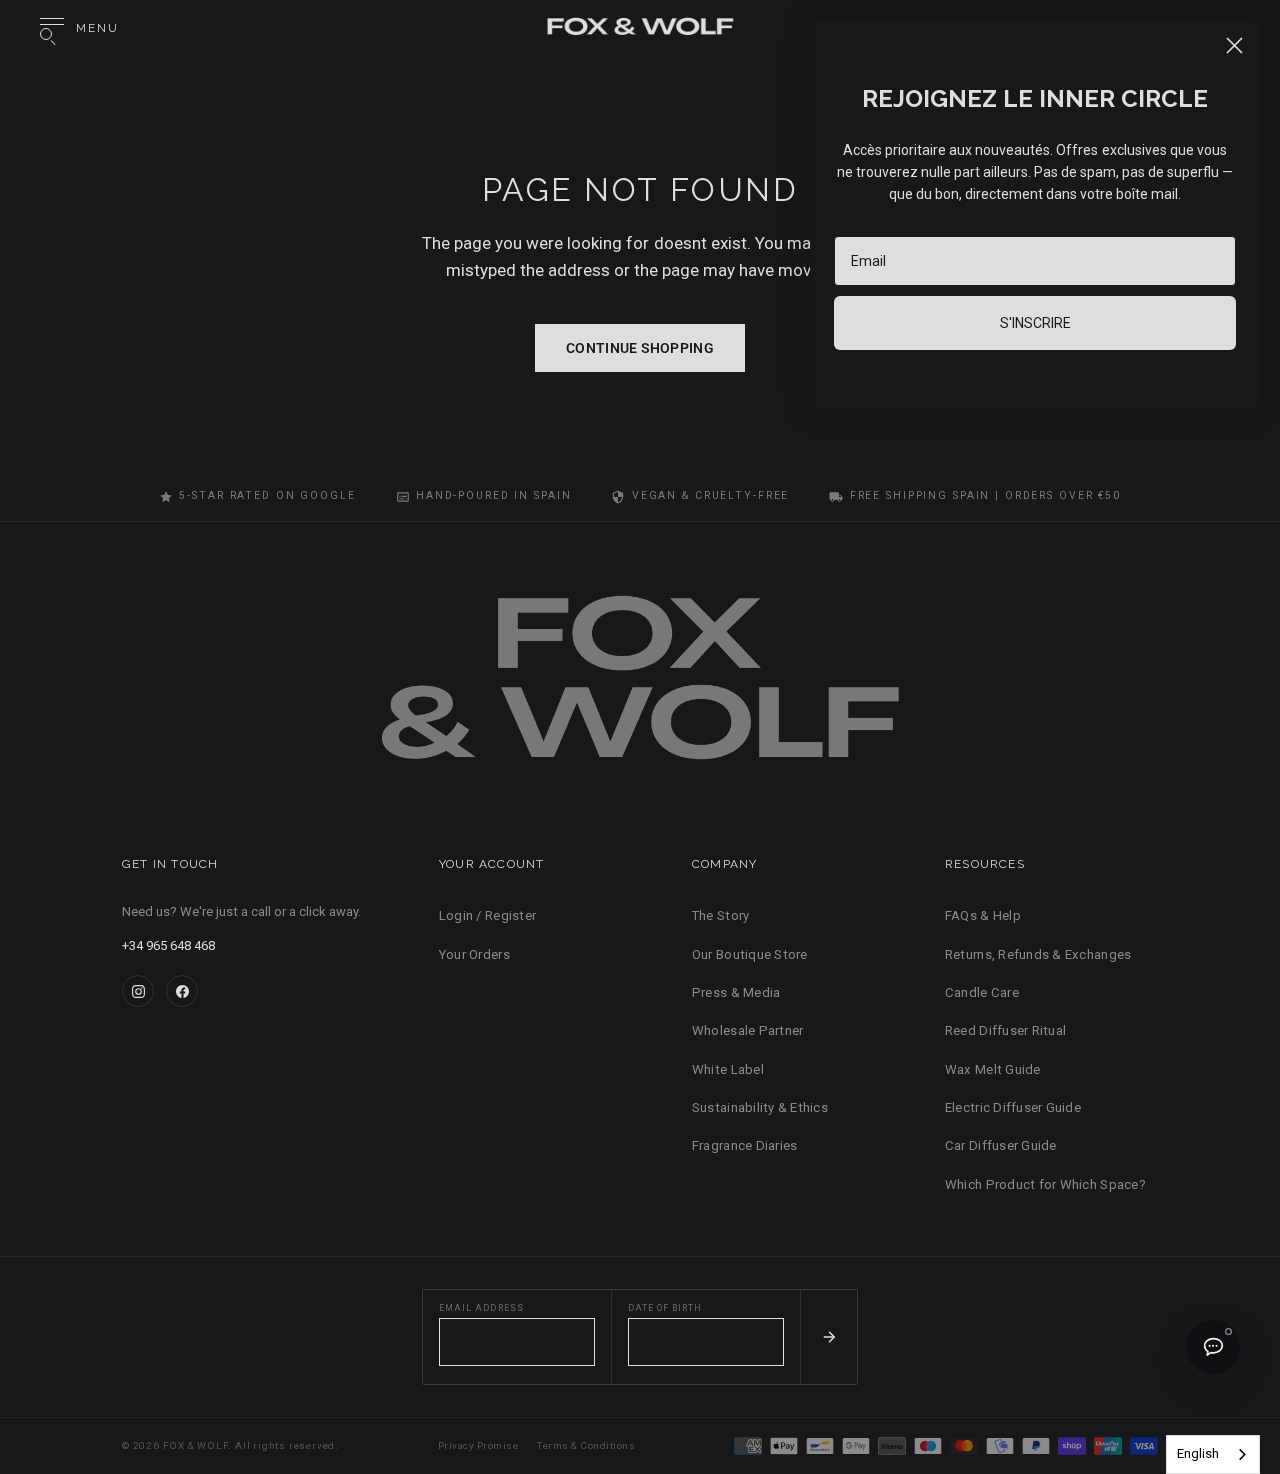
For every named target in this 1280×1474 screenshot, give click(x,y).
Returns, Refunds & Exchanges (1038, 954)
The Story (720, 915)
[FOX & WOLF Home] (640, 687)
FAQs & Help (983, 915)
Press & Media (736, 992)
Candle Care (982, 992)
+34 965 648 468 (168, 945)
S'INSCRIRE (1035, 323)
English (1198, 1453)
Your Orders (474, 954)
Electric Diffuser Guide (1013, 1107)
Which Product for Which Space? (1045, 1184)
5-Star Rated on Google (267, 495)
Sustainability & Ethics (760, 1107)
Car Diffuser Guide (1001, 1145)
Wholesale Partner (747, 1030)
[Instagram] (138, 991)
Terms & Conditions (586, 1445)
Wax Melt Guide (993, 1069)
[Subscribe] (828, 1337)
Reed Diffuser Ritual (1005, 1030)
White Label (728, 1069)
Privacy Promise (478, 1445)
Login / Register (487, 915)
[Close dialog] (1234, 45)
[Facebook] (182, 991)
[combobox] (1213, 1454)
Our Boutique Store (750, 954)
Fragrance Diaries (744, 1145)
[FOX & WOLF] (640, 29)
